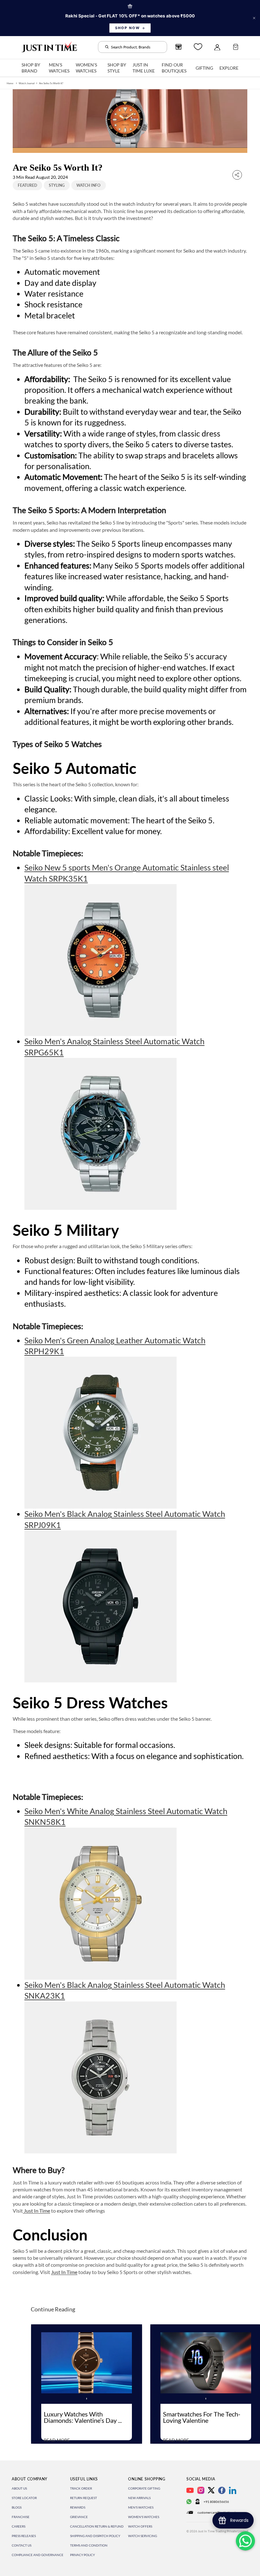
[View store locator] (179, 47)
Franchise (21, 2517)
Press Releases (24, 2536)
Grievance (79, 2517)
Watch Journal (27, 83)
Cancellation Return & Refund (97, 2526)
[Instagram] (201, 2490)
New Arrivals (139, 2498)
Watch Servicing (143, 2536)
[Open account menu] (217, 47)
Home (10, 83)
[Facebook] (222, 2490)
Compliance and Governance (38, 2555)
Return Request (84, 2498)
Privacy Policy (82, 2555)
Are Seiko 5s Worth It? (51, 83)
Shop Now (127, 28)
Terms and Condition (89, 2545)
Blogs (17, 2507)
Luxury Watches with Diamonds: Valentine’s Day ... (83, 2417)
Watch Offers (140, 2526)
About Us (19, 2488)
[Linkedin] (233, 2490)
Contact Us (22, 2545)
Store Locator (24, 2498)
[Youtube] (190, 2490)
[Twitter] (211, 2490)
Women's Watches (144, 2517)
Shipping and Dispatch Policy (95, 2536)
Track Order (81, 2488)
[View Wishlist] (198, 47)
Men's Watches (141, 2507)
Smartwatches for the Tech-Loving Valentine (202, 2417)
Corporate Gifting (144, 2488)
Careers (19, 2526)
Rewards (78, 2507)
